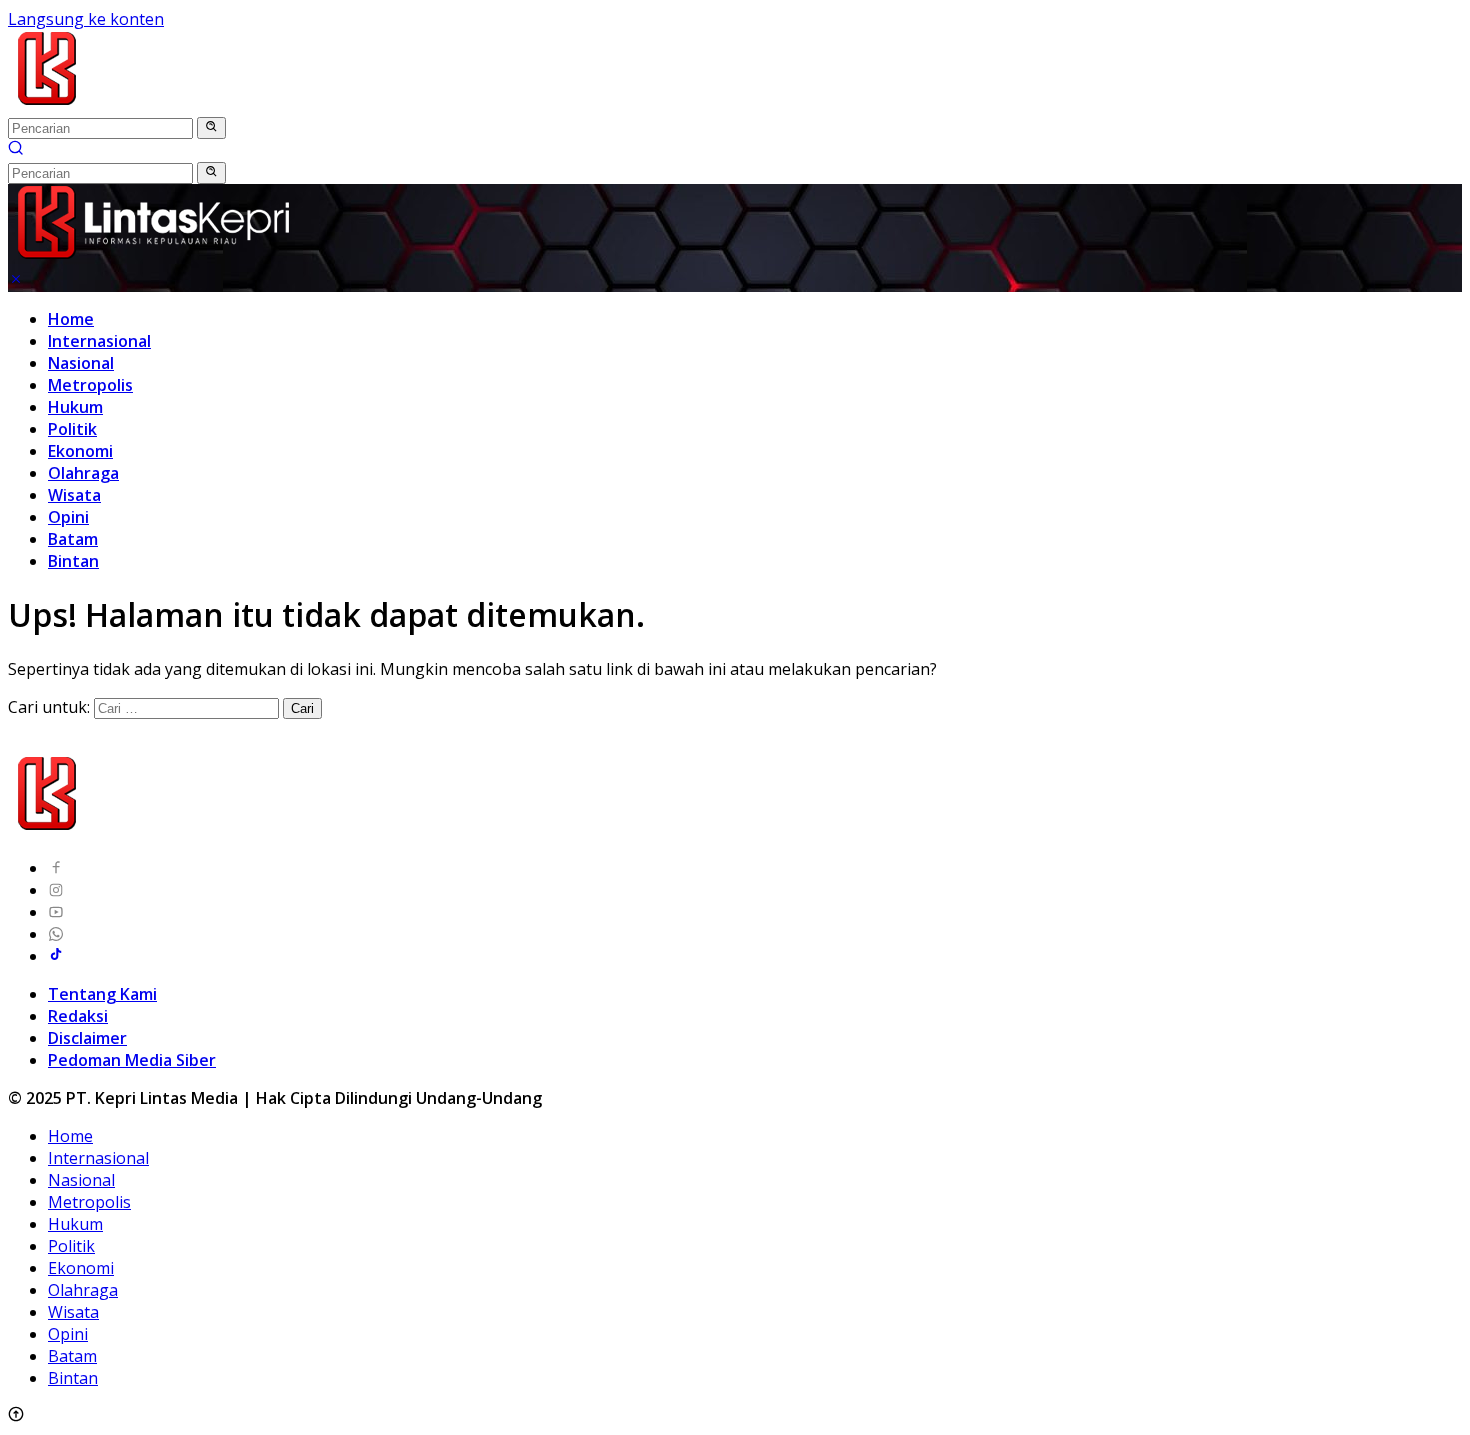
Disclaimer (87, 1038)
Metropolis (90, 385)
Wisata (74, 495)
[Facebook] (56, 868)
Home (71, 319)
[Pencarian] (16, 150)
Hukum (75, 407)
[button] (211, 128)
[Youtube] (56, 912)
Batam (73, 539)
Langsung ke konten (86, 19)
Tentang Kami (102, 994)
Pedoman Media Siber (132, 1060)
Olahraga (83, 473)
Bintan (73, 561)
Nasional (81, 363)
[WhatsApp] (56, 934)
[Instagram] (56, 890)
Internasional (99, 341)
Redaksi (78, 1016)
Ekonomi (80, 451)
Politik (72, 429)
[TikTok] (56, 956)
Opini (68, 517)
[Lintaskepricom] (181, 105)
